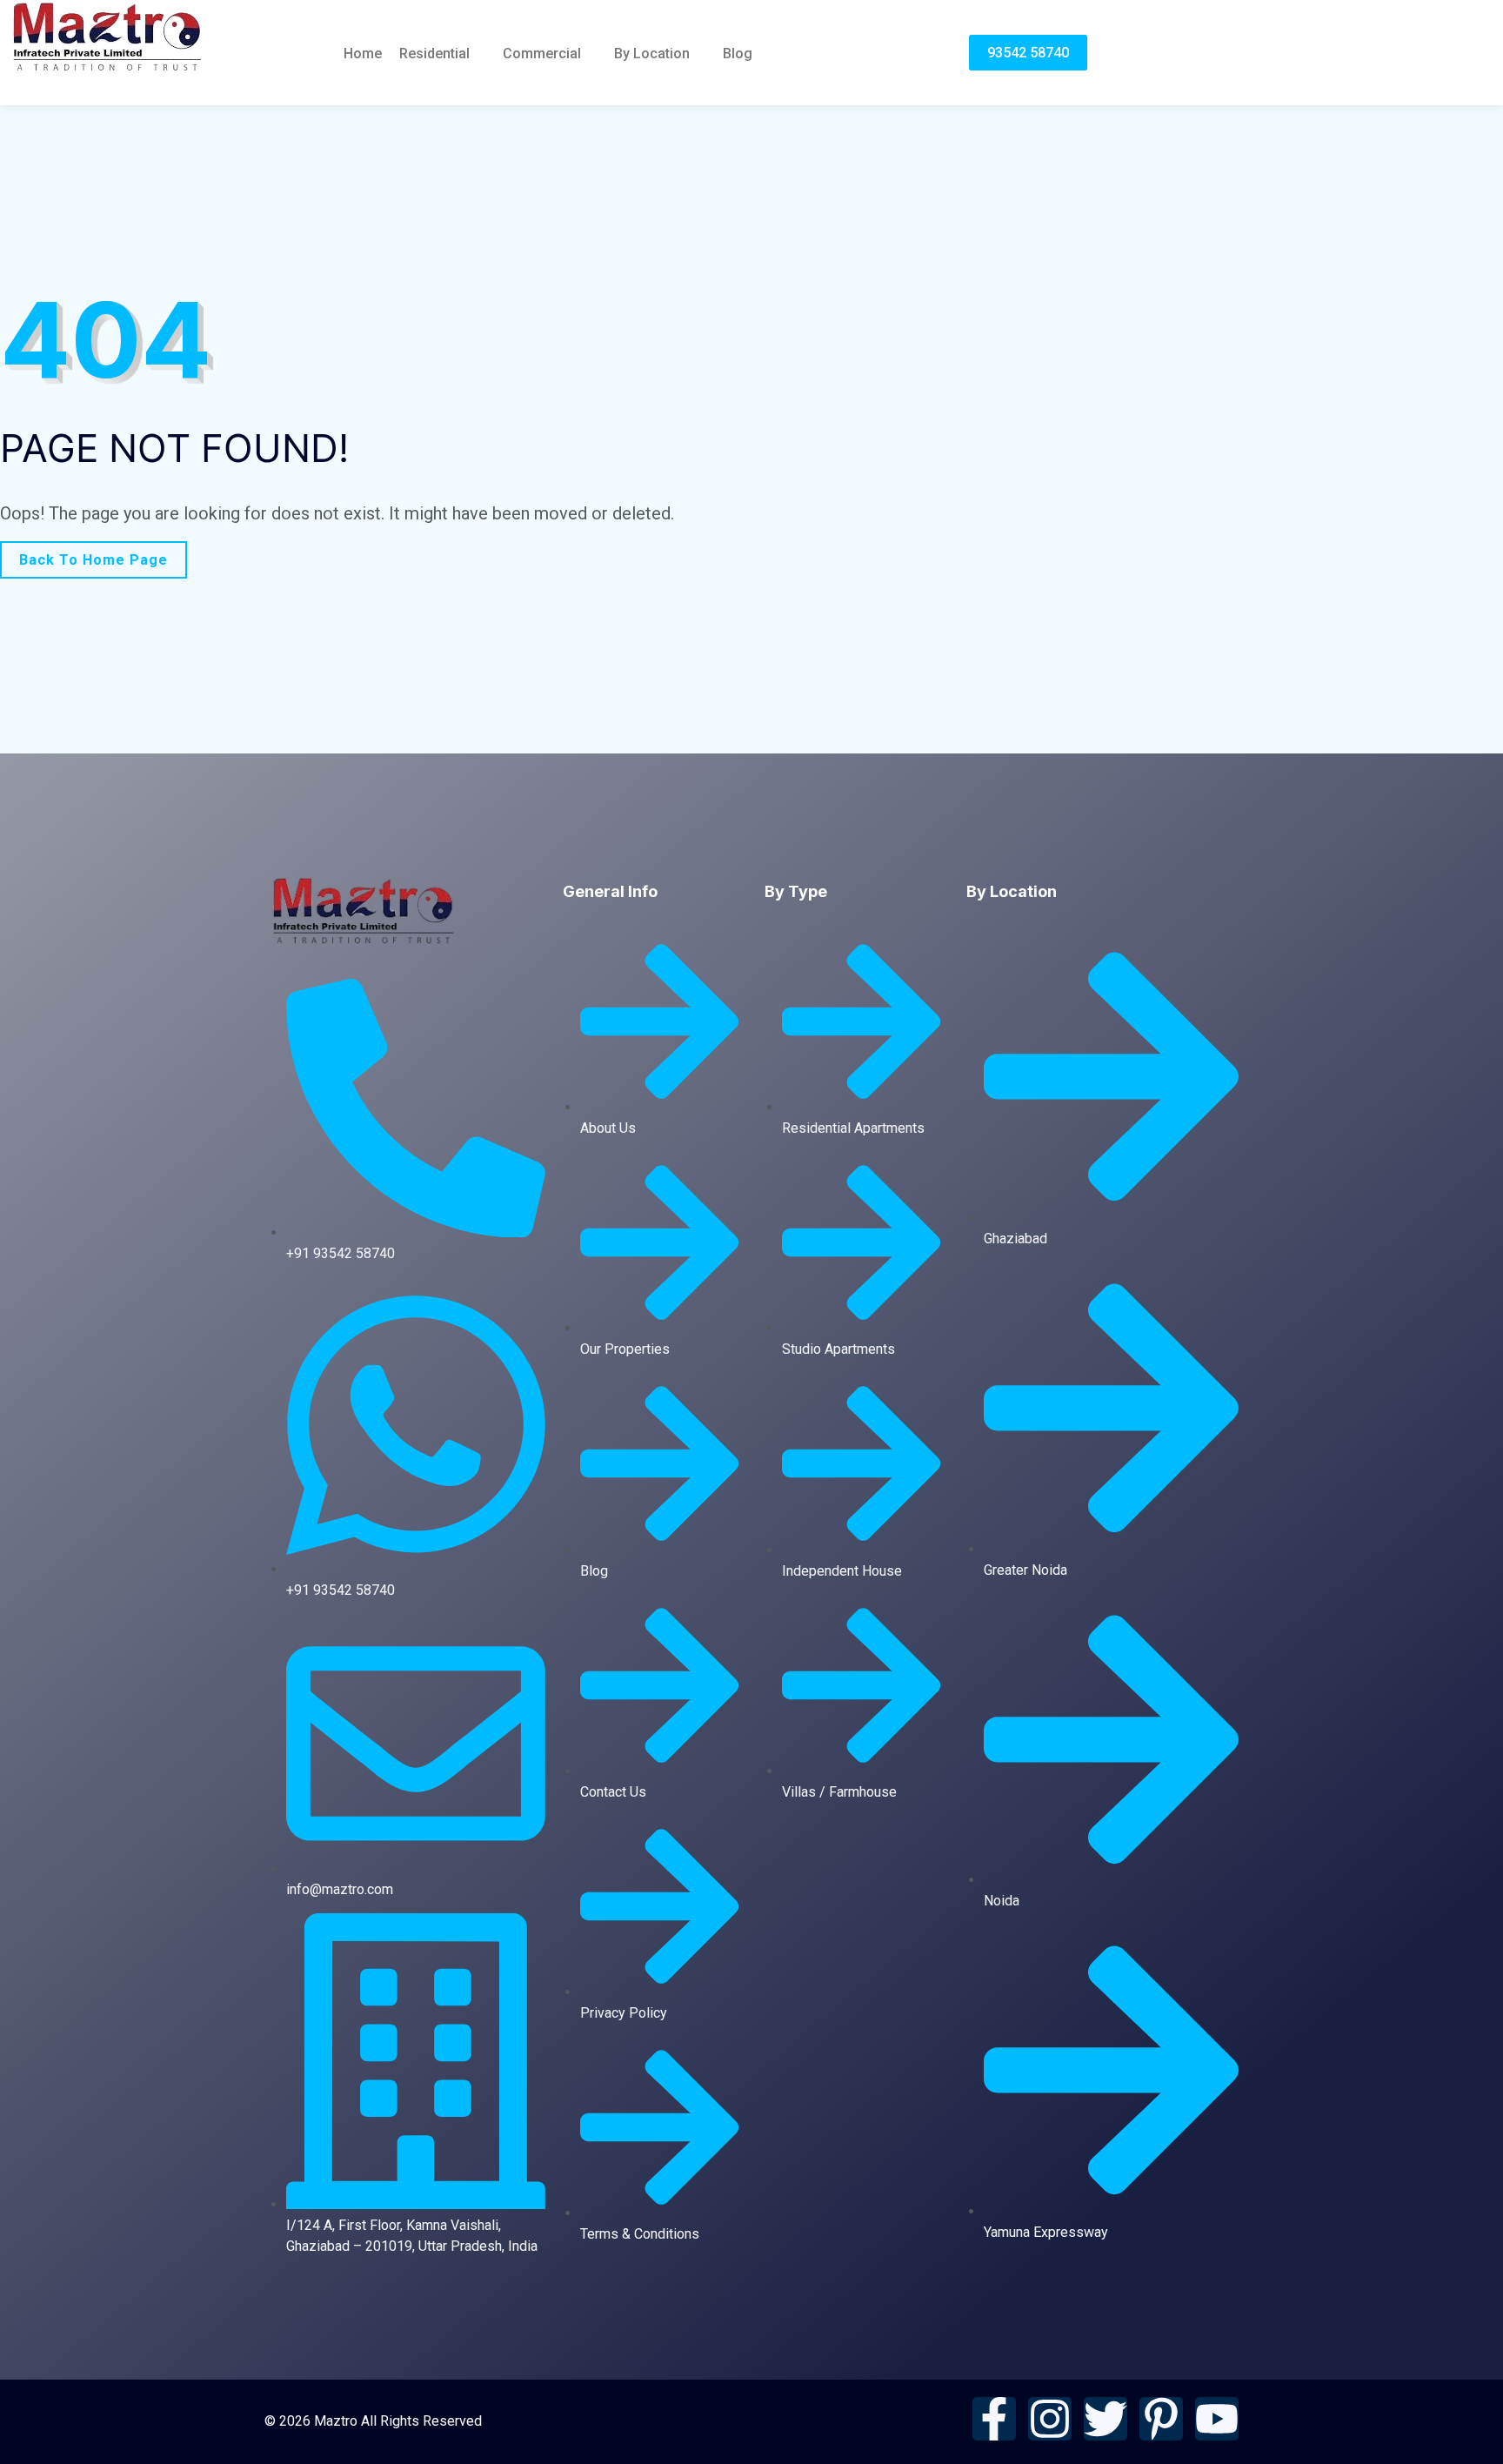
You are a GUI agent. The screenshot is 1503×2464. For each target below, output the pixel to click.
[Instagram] (1050, 2419)
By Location (652, 54)
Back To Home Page (94, 560)
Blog (738, 54)
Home (363, 54)
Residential (434, 54)
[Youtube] (1217, 2419)
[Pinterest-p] (1161, 2419)
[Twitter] (1106, 2419)
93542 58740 (1028, 53)
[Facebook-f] (994, 2419)
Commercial (542, 54)
